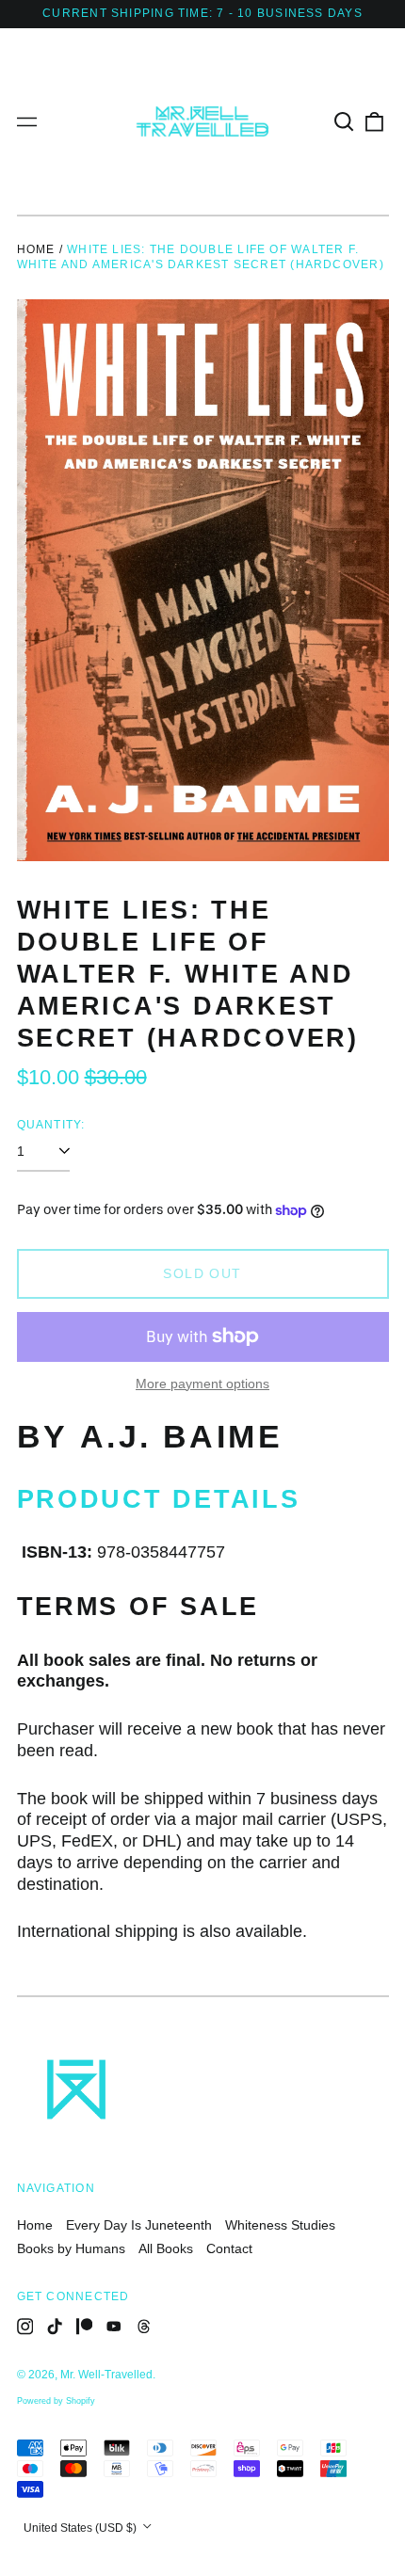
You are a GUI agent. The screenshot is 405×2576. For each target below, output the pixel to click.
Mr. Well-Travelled (106, 2375)
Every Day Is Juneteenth (139, 2225)
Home (36, 249)
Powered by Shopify (56, 2401)
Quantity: (51, 1125)
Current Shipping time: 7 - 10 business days (202, 13)
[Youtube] (114, 2327)
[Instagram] (25, 2327)
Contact (229, 2248)
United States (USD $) (81, 2528)
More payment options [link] (202, 1384)
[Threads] (144, 2327)
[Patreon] (85, 2327)
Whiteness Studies (280, 2225)
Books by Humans (71, 2248)
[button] (345, 121)
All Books (166, 2248)
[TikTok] (55, 2327)
